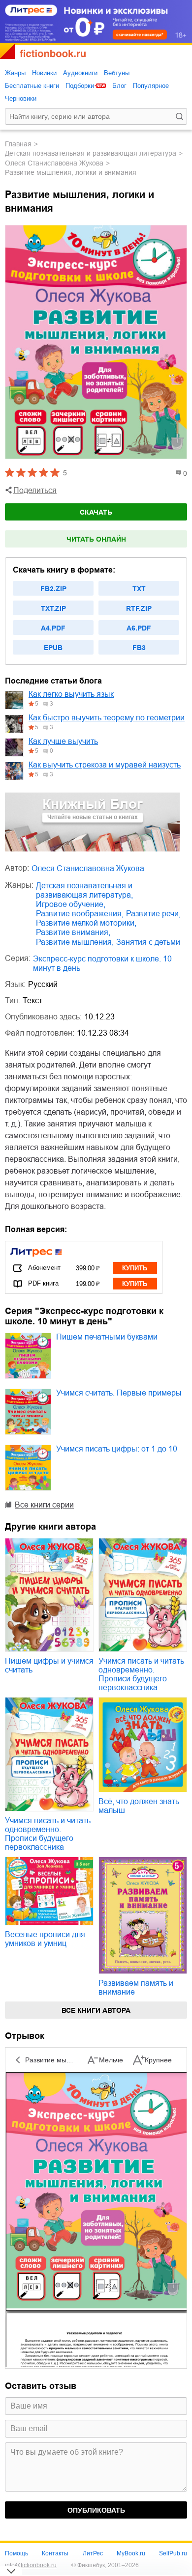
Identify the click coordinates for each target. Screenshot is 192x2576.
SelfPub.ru (173, 2553)
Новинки (44, 73)
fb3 (139, 648)
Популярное (151, 86)
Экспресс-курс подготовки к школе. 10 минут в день (102, 963)
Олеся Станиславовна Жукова (54, 163)
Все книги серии (44, 1505)
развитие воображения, (80, 914)
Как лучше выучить (63, 741)
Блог (119, 86)
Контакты (55, 2553)
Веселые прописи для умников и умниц (45, 1939)
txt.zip (53, 608)
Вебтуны (117, 73)
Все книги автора (96, 2010)
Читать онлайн (96, 539)
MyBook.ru (131, 2553)
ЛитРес (93, 2553)
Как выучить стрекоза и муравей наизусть (105, 765)
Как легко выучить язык (71, 694)
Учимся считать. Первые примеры (119, 1393)
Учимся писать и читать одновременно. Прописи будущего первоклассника (141, 1674)
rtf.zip (139, 608)
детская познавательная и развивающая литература (91, 153)
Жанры (15, 73)
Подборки (80, 86)
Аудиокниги (80, 73)
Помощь (16, 2553)
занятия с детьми (148, 942)
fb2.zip (53, 589)
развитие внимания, (73, 932)
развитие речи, (153, 914)
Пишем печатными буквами (107, 1337)
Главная (18, 144)
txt (139, 589)
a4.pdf (53, 628)
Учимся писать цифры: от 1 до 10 (117, 1449)
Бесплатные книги (32, 86)
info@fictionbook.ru (31, 2565)
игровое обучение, (71, 904)
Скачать (96, 512)
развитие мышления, (75, 942)
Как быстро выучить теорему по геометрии (107, 718)
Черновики (21, 98)
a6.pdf (139, 628)
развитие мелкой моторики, (86, 923)
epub (53, 648)
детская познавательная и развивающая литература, (84, 890)
